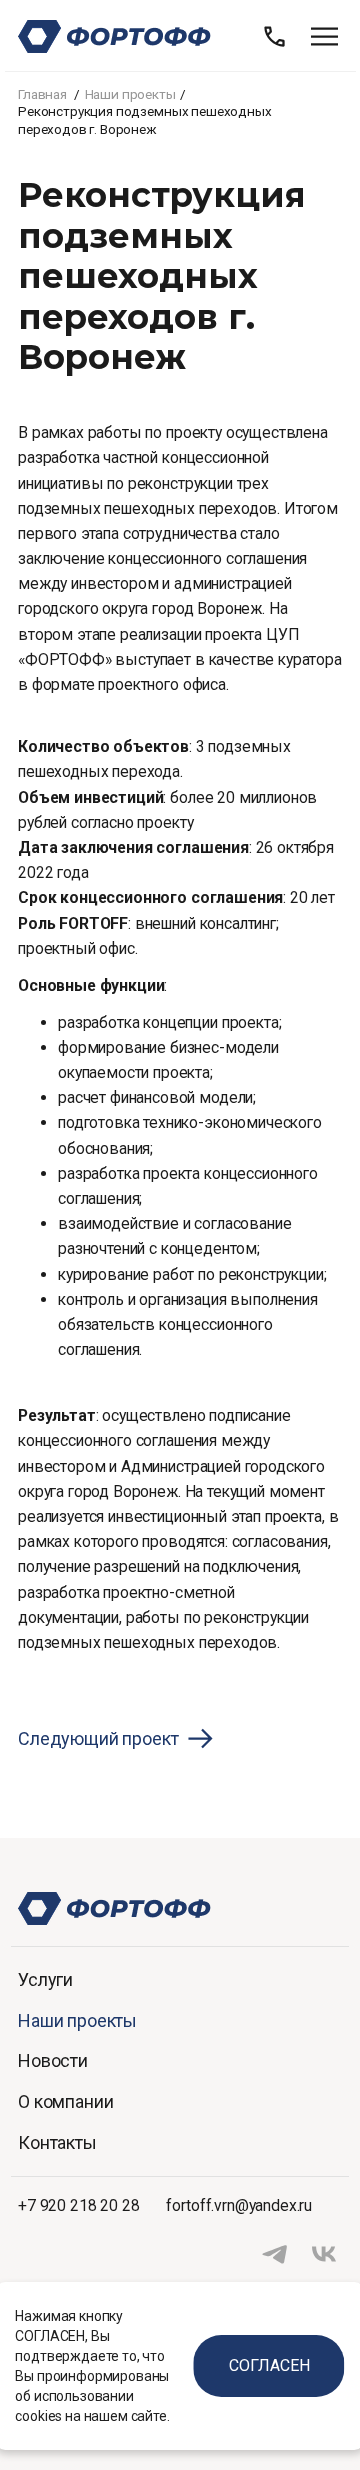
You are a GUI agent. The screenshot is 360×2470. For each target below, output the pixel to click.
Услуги (45, 1979)
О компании (65, 2101)
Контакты (57, 2142)
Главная (44, 94)
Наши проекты (130, 94)
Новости (53, 2060)
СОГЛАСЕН (269, 2365)
